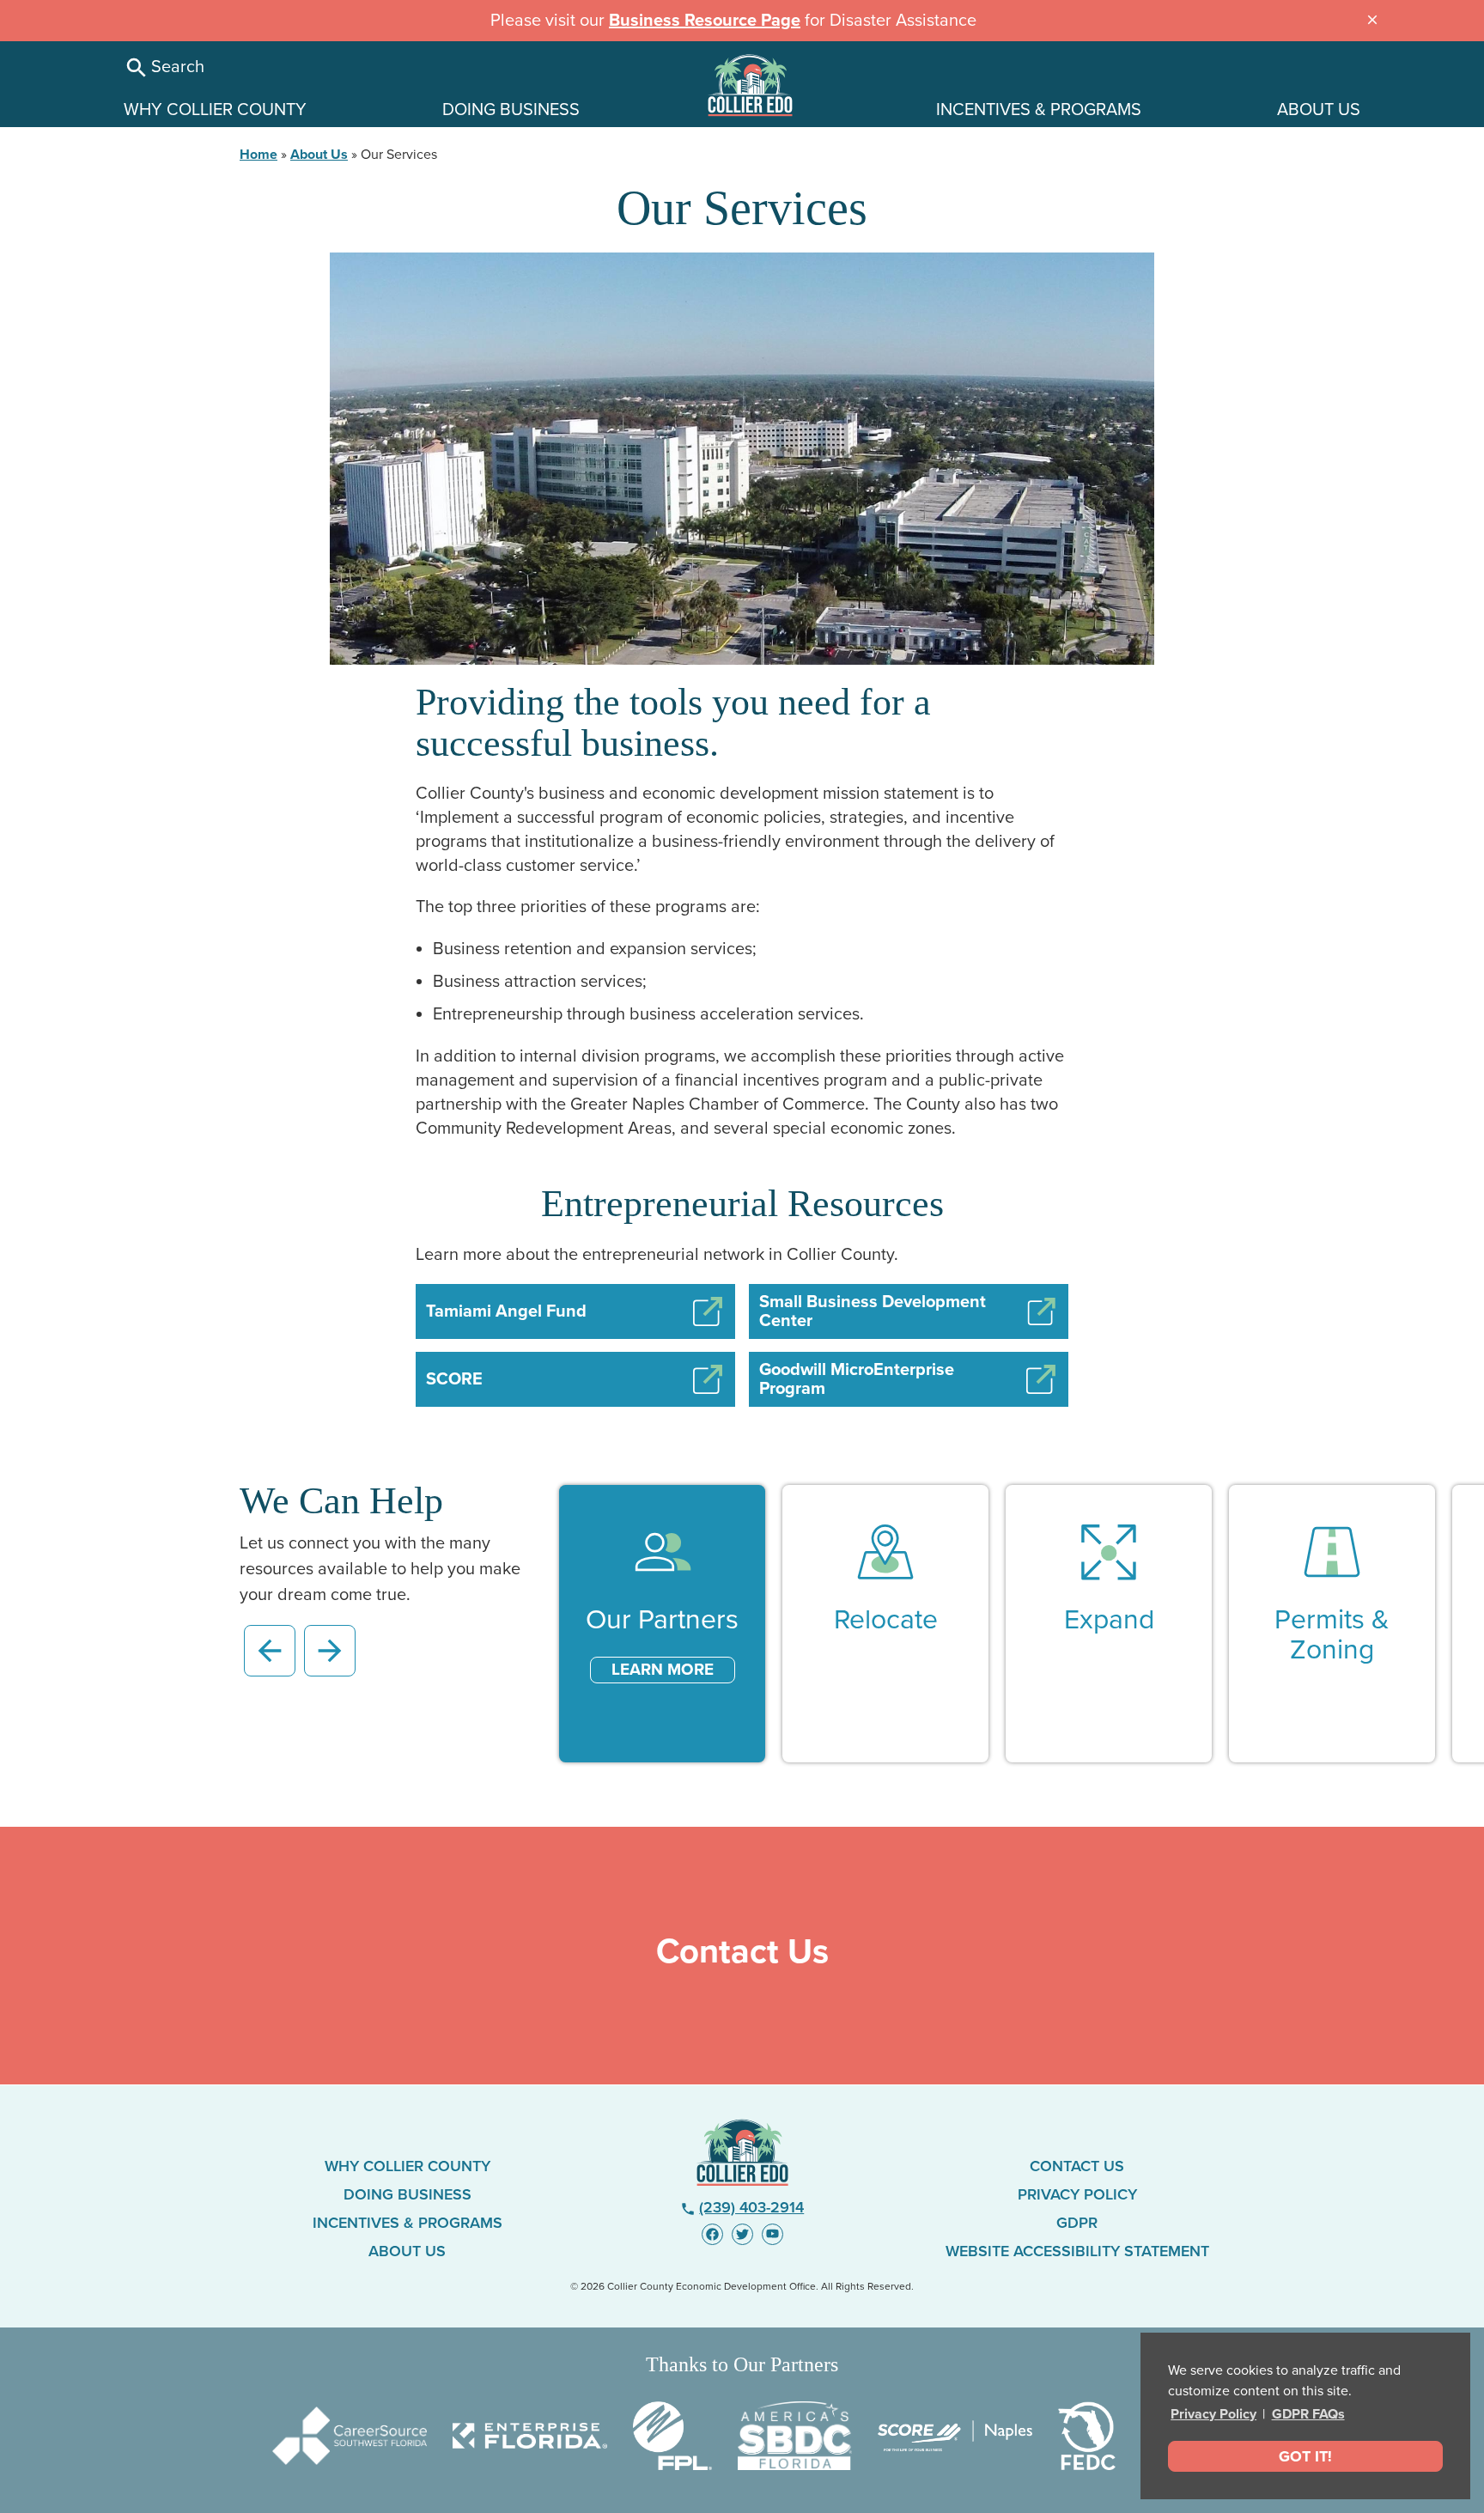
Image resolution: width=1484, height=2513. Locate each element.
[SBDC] (795, 2436)
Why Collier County (407, 2166)
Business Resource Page (705, 21)
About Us (319, 155)
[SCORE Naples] (955, 2436)
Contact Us (1077, 2166)
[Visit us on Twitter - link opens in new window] (742, 2234)
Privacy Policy (1213, 2414)
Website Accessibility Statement (1077, 2251)
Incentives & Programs (407, 2223)
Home (258, 155)
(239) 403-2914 (742, 2207)
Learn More (663, 1670)
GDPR (1077, 2223)
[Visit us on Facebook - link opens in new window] (712, 2234)
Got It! (1305, 2456)
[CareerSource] (350, 2436)
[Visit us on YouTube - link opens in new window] (772, 2234)
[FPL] (672, 2436)
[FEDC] (1087, 2436)
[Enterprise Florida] (530, 2436)
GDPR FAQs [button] (1308, 2414)
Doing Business (407, 2194)
